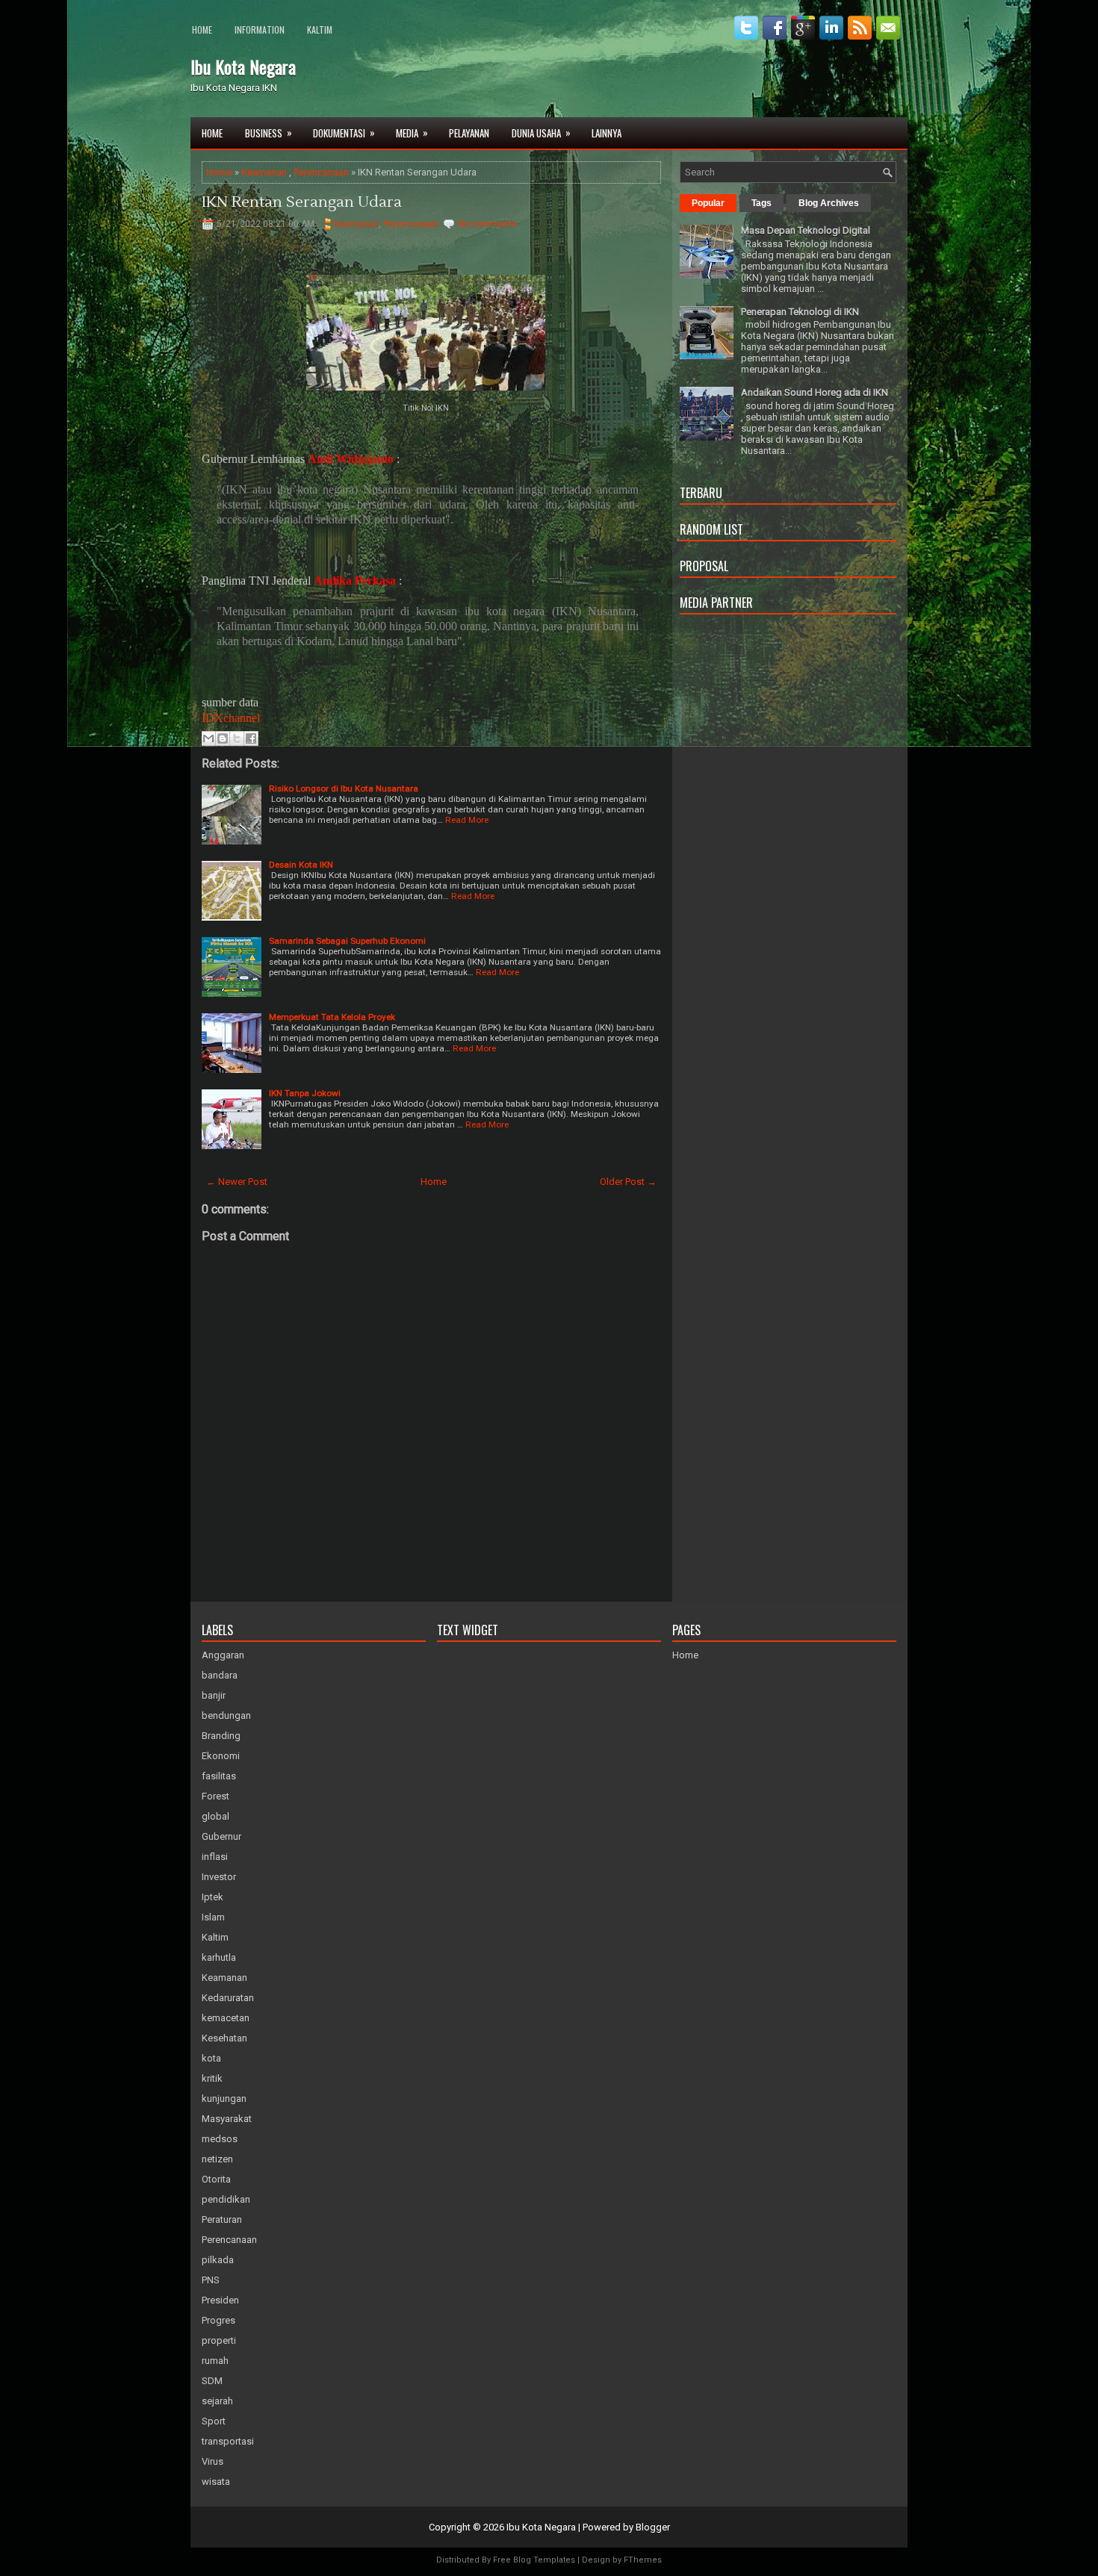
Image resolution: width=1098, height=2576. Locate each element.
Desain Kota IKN (301, 865)
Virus (213, 2461)
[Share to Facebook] (251, 738)
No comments (487, 224)
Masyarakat (227, 2119)
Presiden (220, 2300)
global (215, 1816)
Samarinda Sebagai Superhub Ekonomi (347, 941)
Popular (708, 203)
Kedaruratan (228, 1998)
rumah (215, 2361)
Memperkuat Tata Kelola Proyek (332, 1017)
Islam (213, 1917)
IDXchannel (231, 718)
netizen (217, 2159)
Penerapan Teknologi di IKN (800, 312)
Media (412, 133)
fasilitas (219, 1776)
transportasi (228, 2441)
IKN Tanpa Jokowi (305, 1093)
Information (260, 29)
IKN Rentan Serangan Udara (302, 202)
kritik (212, 2078)
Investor (219, 1877)
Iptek (213, 1897)
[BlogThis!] (223, 738)
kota (211, 2058)
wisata (216, 2482)
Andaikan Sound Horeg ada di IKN (815, 392)
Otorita (216, 2179)
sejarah (217, 2401)
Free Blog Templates (534, 2560)
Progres (218, 2320)
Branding (221, 1736)
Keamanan (264, 172)
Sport (214, 2421)
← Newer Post (237, 1182)
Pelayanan (469, 133)
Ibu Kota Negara (243, 66)
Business (269, 133)
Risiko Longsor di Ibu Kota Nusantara (344, 788)
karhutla (219, 1957)
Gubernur (221, 1836)
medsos (220, 2139)
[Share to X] (237, 738)
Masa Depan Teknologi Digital (806, 230)
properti (219, 2340)
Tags (762, 203)
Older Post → (628, 1182)
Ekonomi (221, 1756)
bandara (220, 1675)
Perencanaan (321, 172)
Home (202, 29)
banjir (214, 1695)
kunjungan (224, 2099)
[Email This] (208, 738)
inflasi (215, 1857)
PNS (211, 2280)
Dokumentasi (344, 133)
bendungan (226, 1715)
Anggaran (223, 1655)
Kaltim (320, 29)
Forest (215, 1796)
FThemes (643, 2560)
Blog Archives (829, 203)
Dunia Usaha (541, 133)
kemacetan (226, 2018)
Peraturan (222, 2219)
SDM (212, 2381)
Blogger (653, 2527)
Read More (467, 820)
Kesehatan (224, 2038)
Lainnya (607, 133)
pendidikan (226, 2199)
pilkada (218, 2260)
